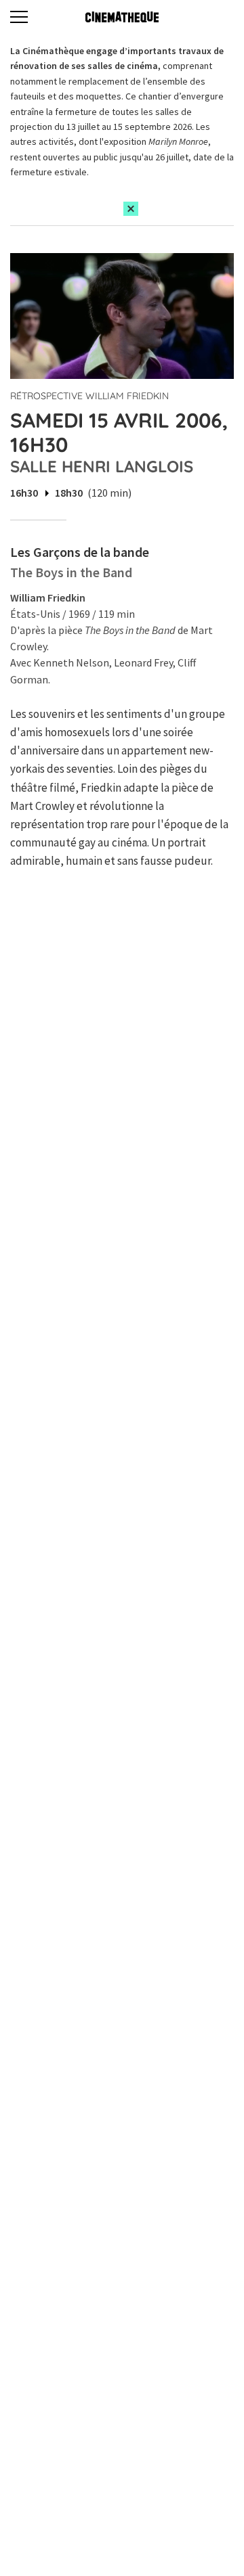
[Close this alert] (131, 209)
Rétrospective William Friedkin (89, 396)
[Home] (122, 17)
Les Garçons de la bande (80, 552)
